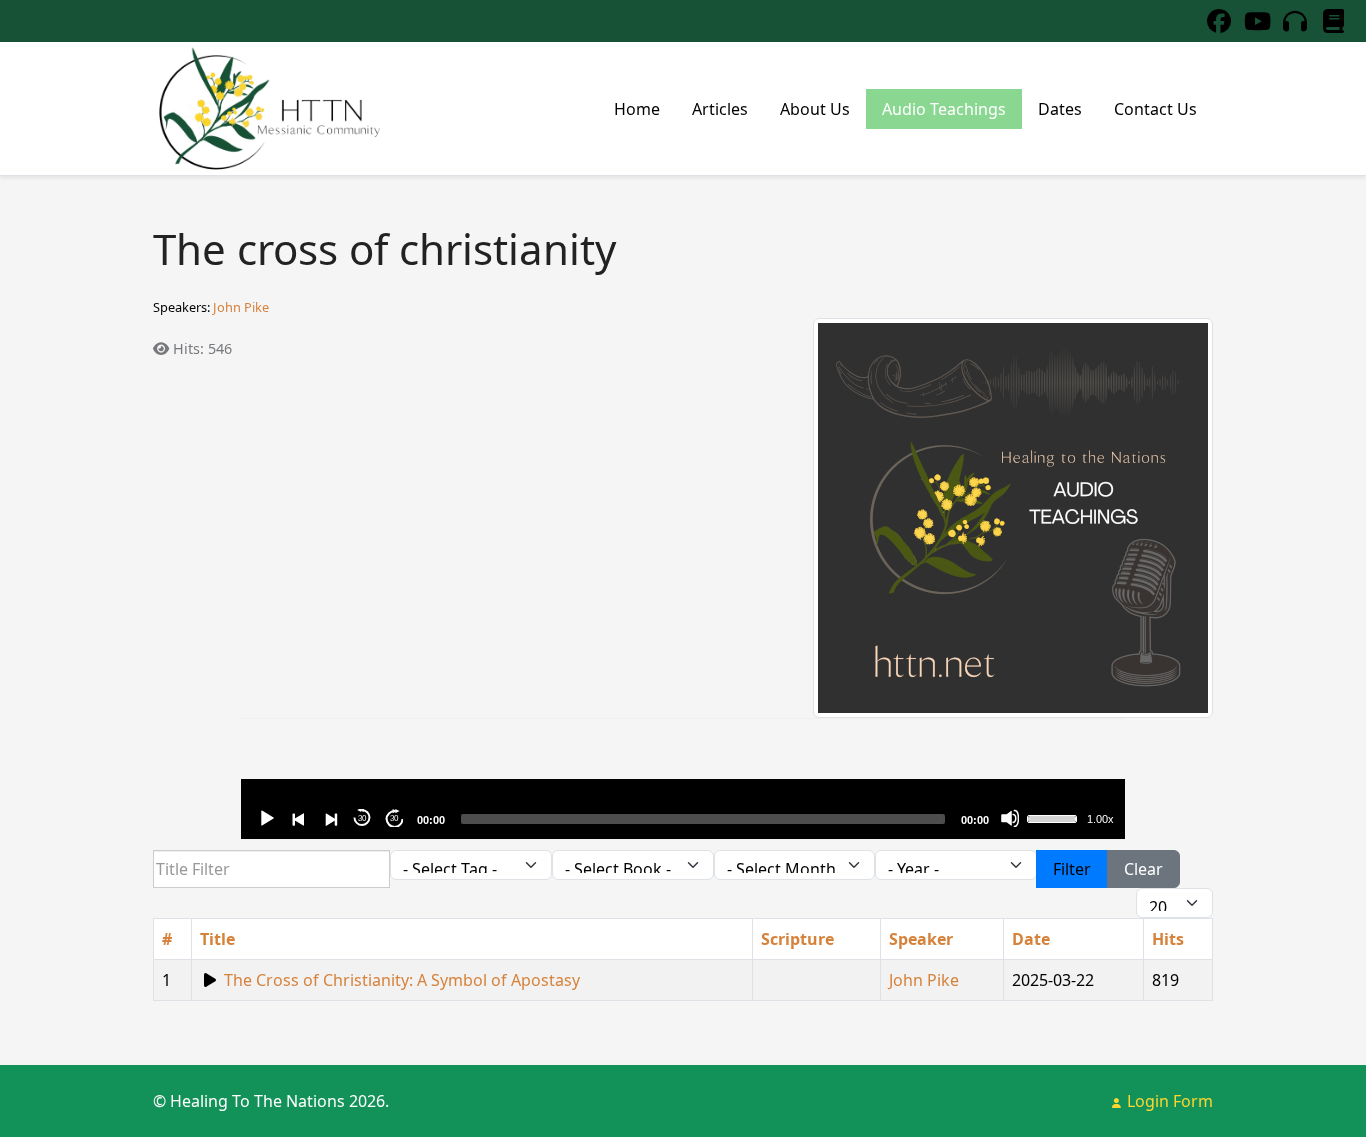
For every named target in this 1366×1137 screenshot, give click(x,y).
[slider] (1055, 817)
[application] (682, 809)
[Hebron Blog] (1333, 20)
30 (362, 818)
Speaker (921, 939)
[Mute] (1010, 818)
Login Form (1168, 1101)
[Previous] (298, 818)
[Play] (266, 818)
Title (217, 939)
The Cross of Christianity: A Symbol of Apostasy (402, 980)
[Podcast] (1295, 20)
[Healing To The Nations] (268, 108)
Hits (1168, 939)
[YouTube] (1257, 20)
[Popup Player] (210, 980)
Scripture (797, 939)
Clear (1143, 869)
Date (1031, 939)
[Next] (330, 818)
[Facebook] (1219, 20)
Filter (1072, 869)
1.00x (1100, 819)
